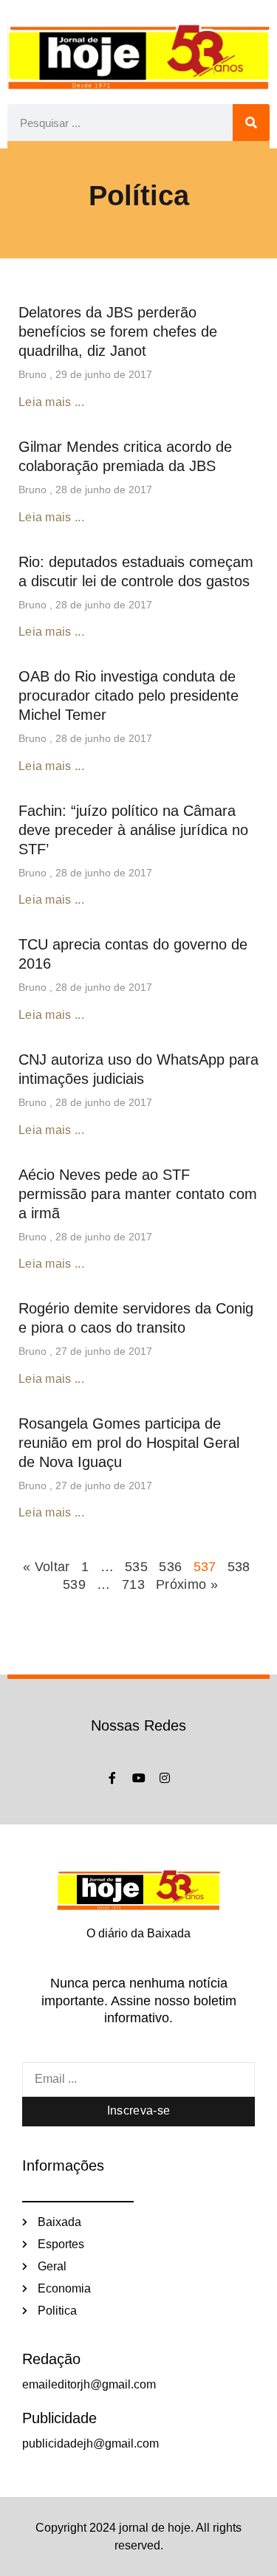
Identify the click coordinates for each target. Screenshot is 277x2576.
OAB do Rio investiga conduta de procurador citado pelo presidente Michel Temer (129, 695)
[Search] (251, 123)
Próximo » (187, 1584)
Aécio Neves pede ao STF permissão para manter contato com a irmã (138, 1194)
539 (74, 1584)
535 (136, 1567)
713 (133, 1584)
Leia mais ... (51, 402)
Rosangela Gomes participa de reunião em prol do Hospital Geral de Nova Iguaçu (129, 1443)
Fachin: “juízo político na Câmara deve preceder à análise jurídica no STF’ (133, 830)
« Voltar (48, 1567)
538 (239, 1567)
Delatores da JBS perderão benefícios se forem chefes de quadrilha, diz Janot (118, 332)
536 (170, 1567)
